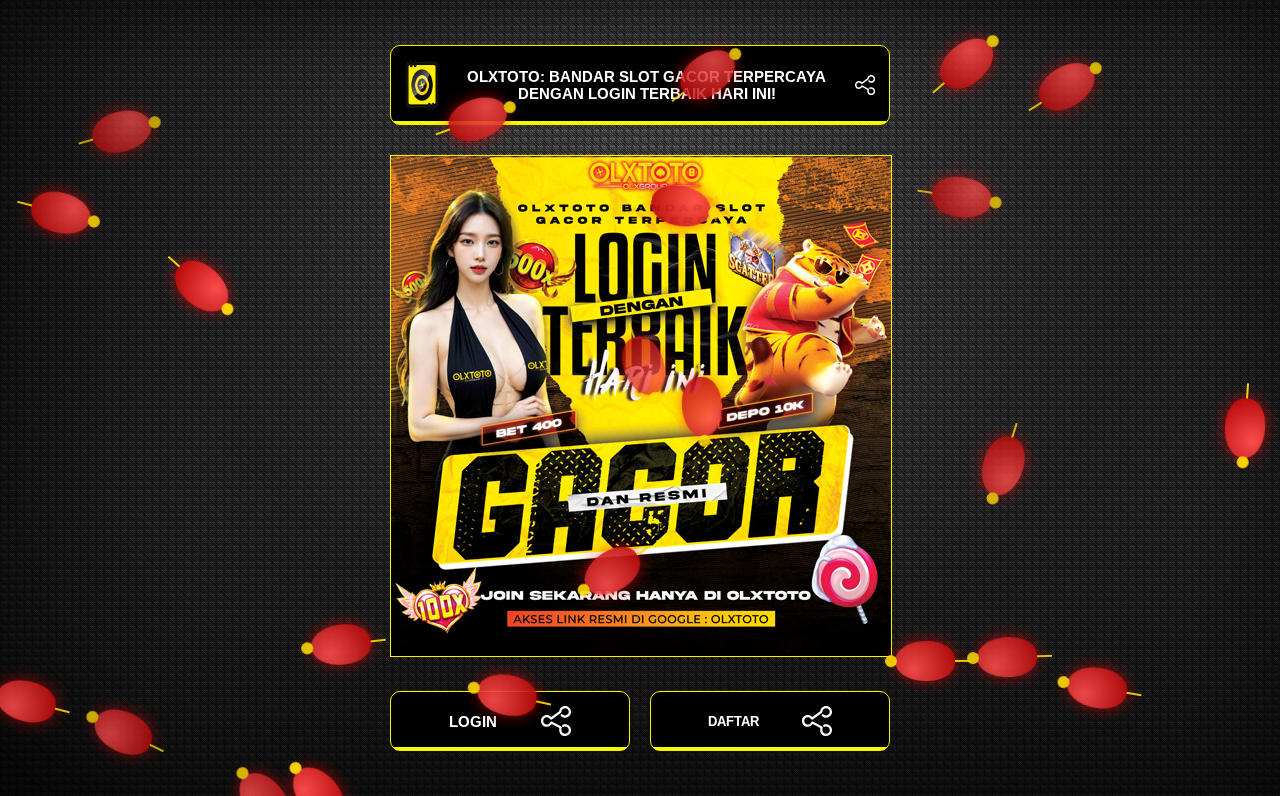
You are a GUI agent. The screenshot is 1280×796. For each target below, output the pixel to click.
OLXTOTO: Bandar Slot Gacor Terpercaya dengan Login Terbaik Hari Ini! (646, 85)
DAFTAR (733, 721)
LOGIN (473, 721)
